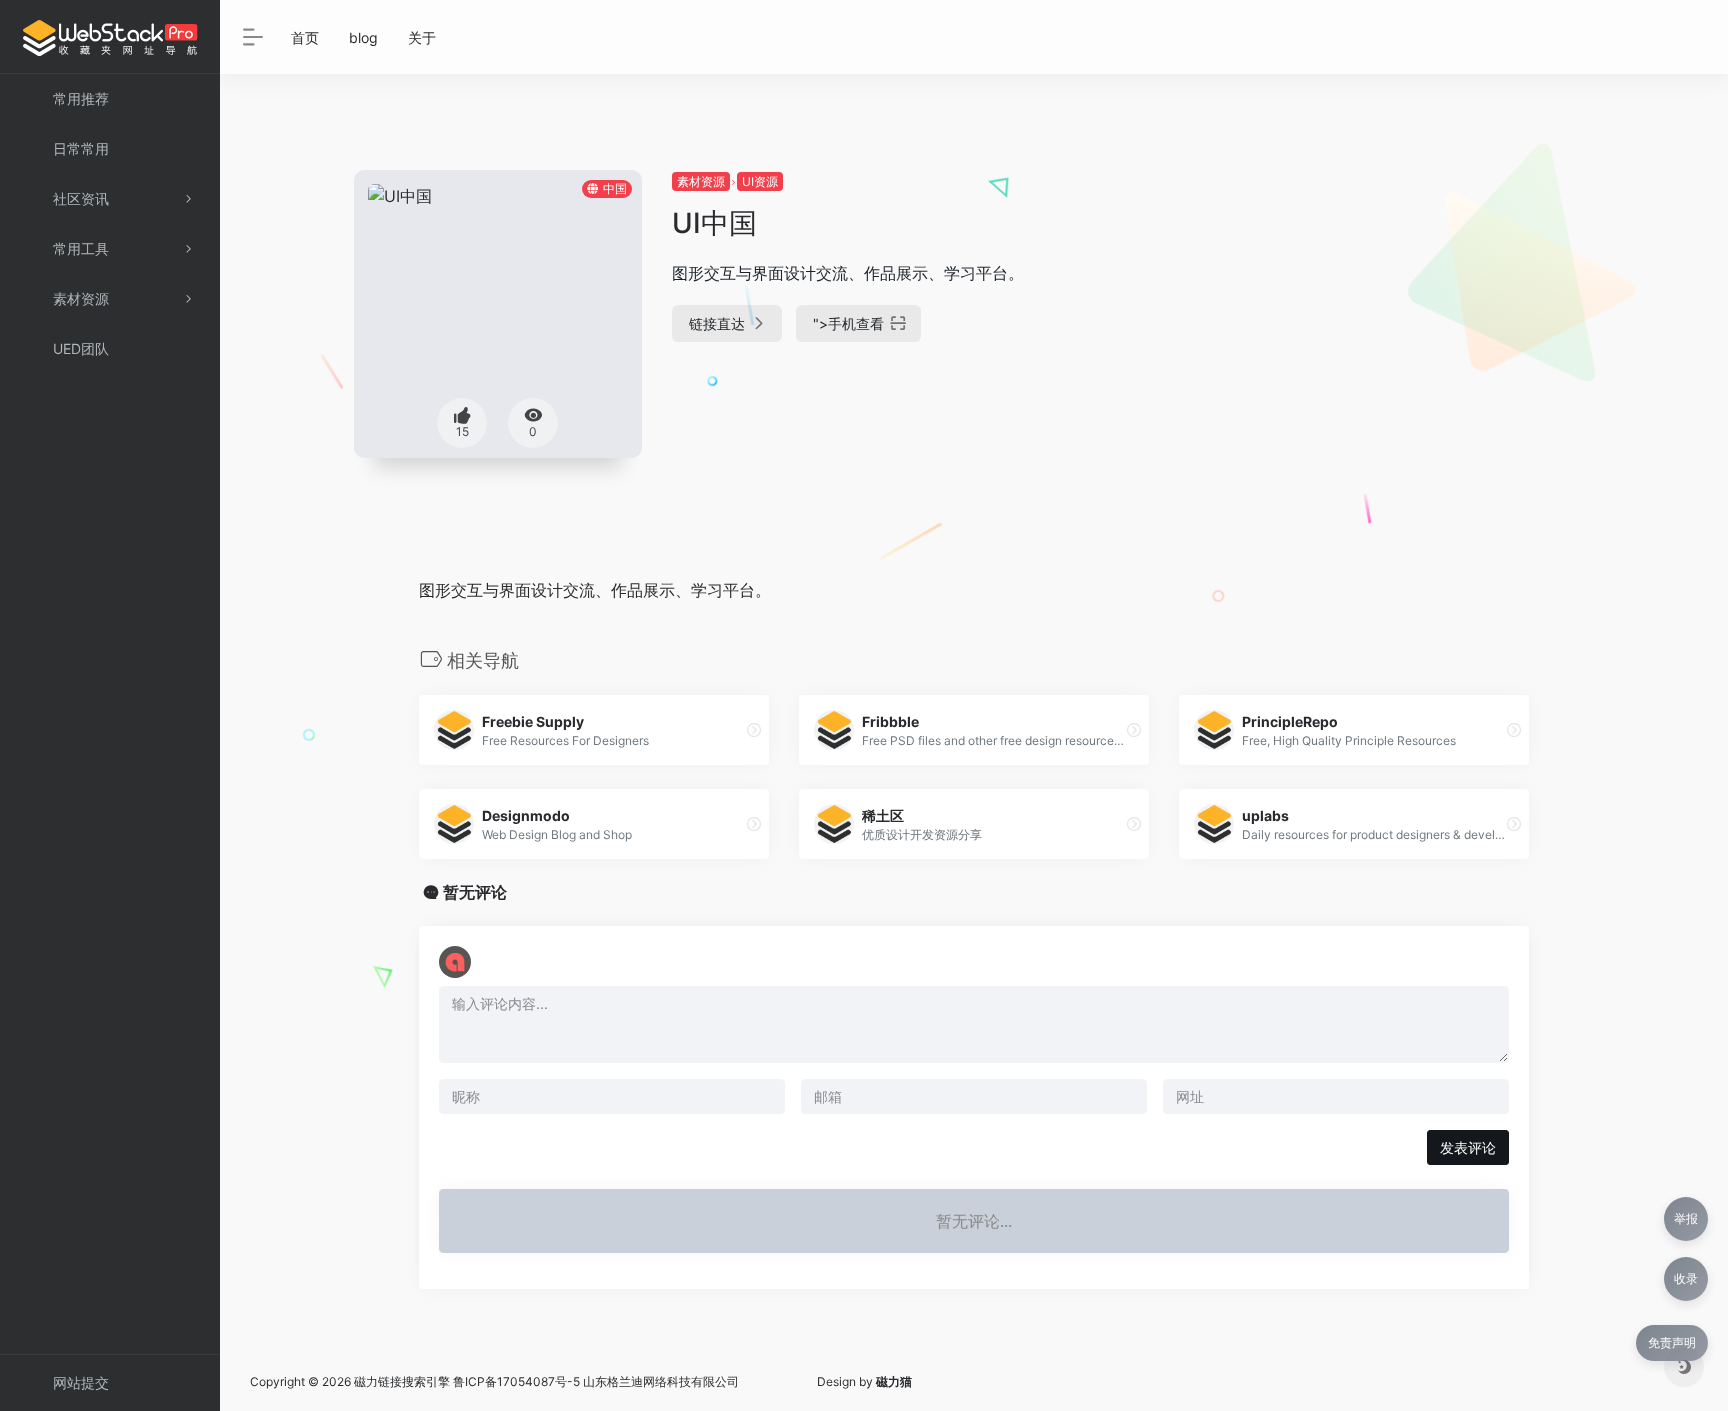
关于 (422, 37)
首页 (305, 37)
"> (848, 323)
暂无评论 (475, 892)
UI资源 (760, 181)
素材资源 (701, 181)
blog (363, 37)
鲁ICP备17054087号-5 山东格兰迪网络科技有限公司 (596, 1381)
